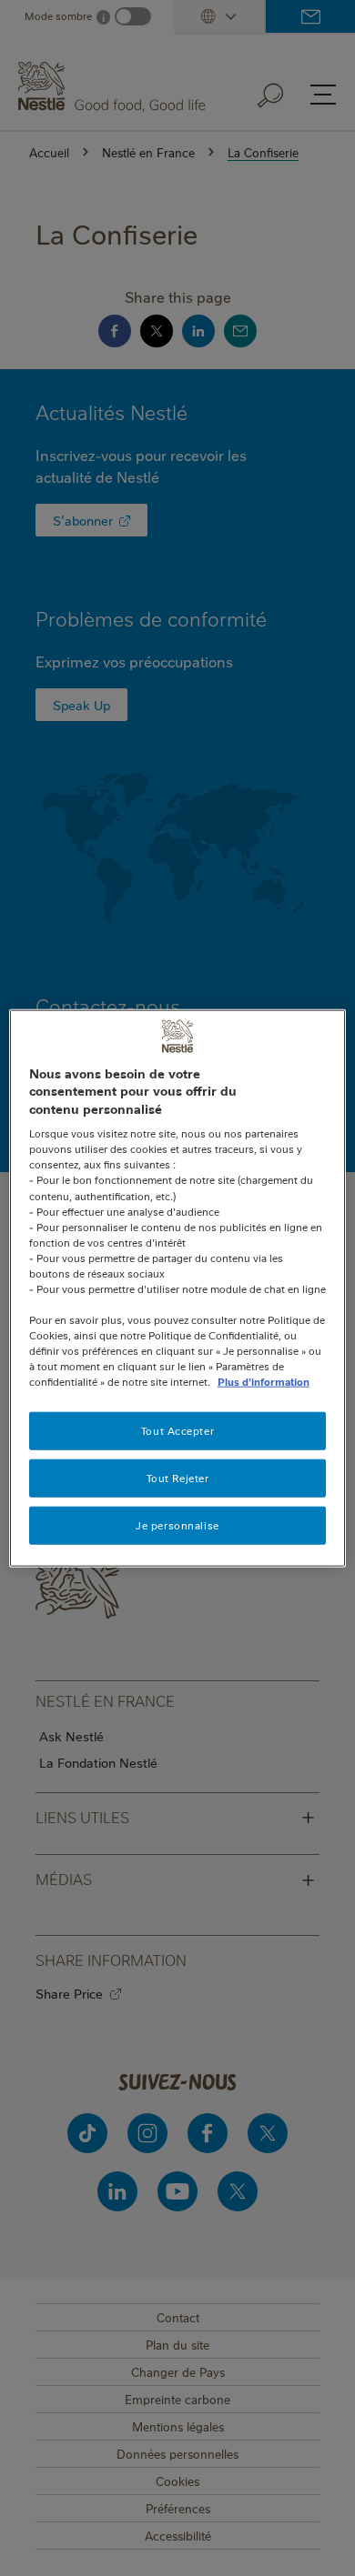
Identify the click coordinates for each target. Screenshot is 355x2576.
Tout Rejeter (178, 1478)
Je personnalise (177, 1525)
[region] (178, 1288)
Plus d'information (264, 1382)
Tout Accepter (177, 1431)
